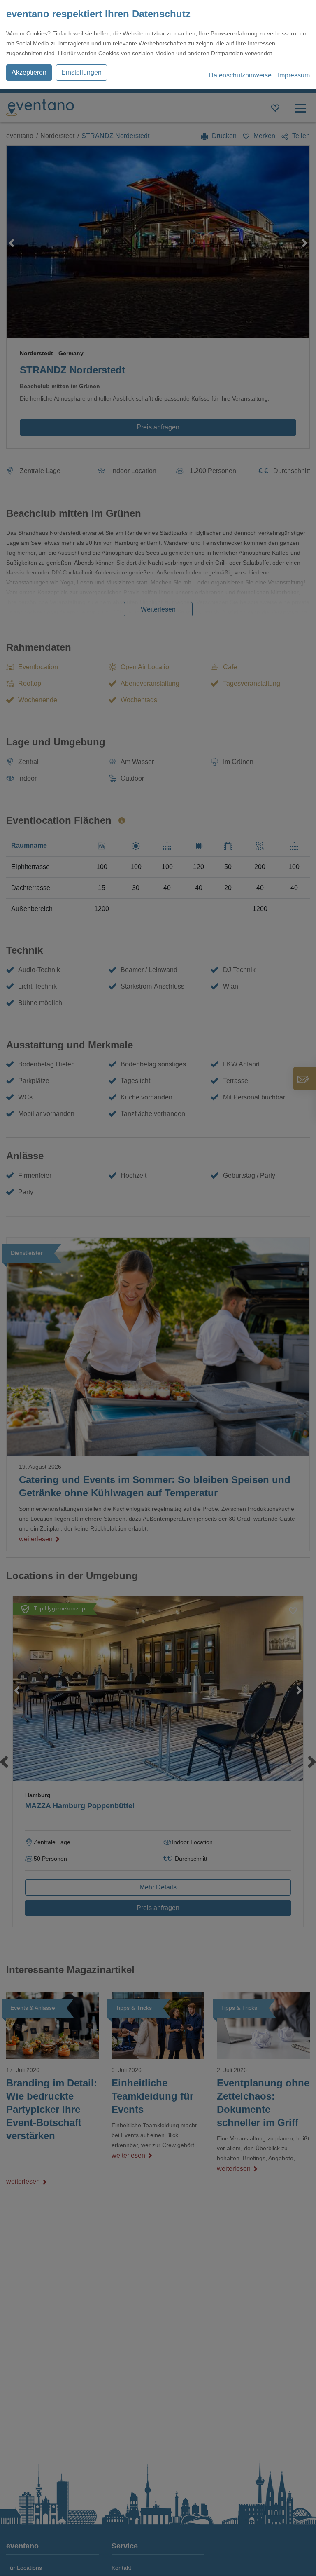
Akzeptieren (29, 72)
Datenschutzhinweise (240, 75)
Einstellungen (81, 72)
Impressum (294, 75)
